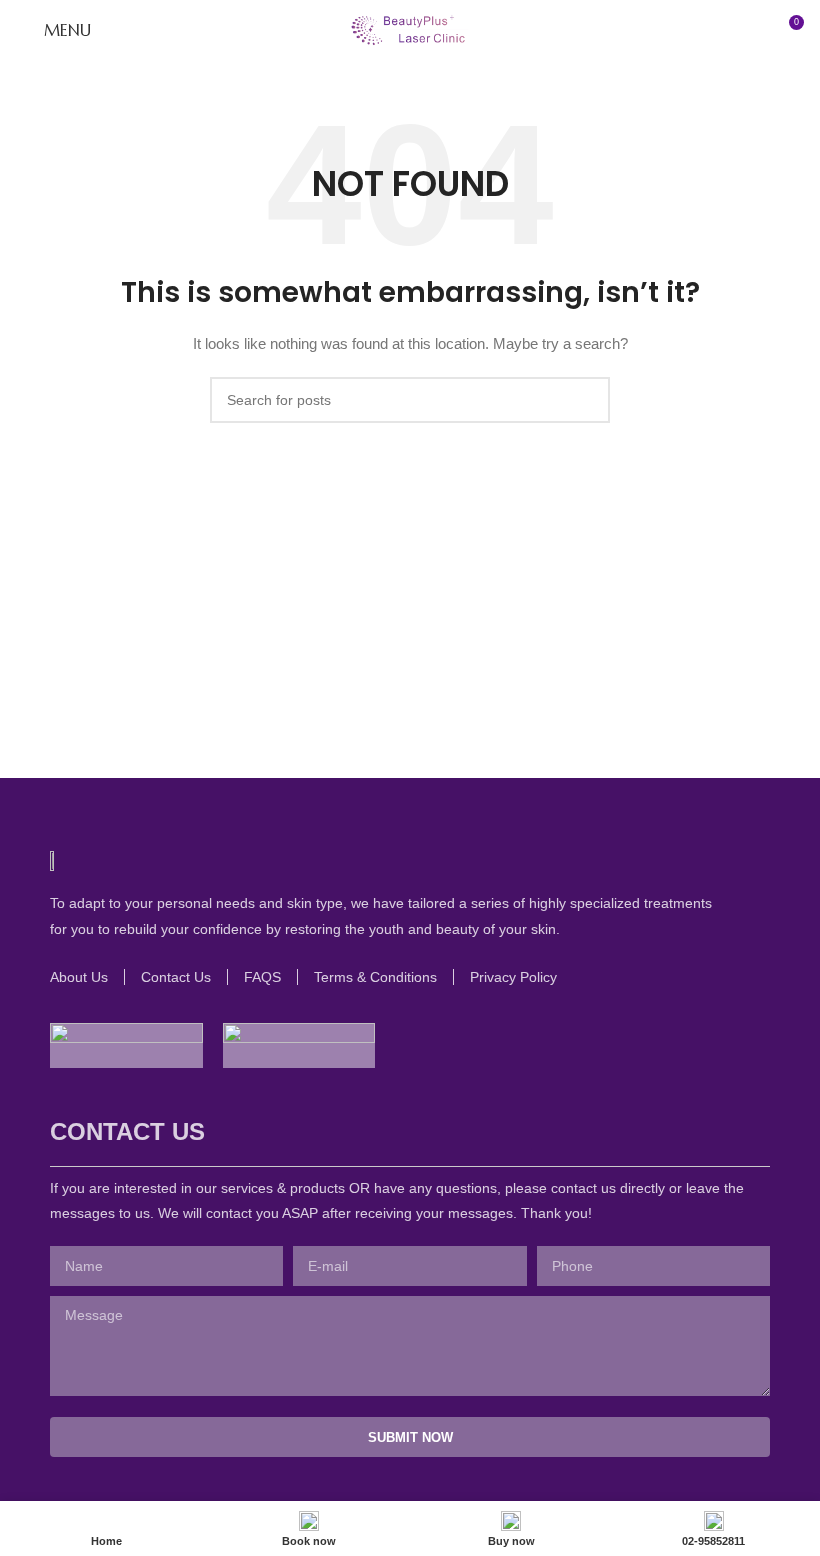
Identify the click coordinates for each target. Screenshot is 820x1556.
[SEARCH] (587, 400)
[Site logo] (410, 29)
